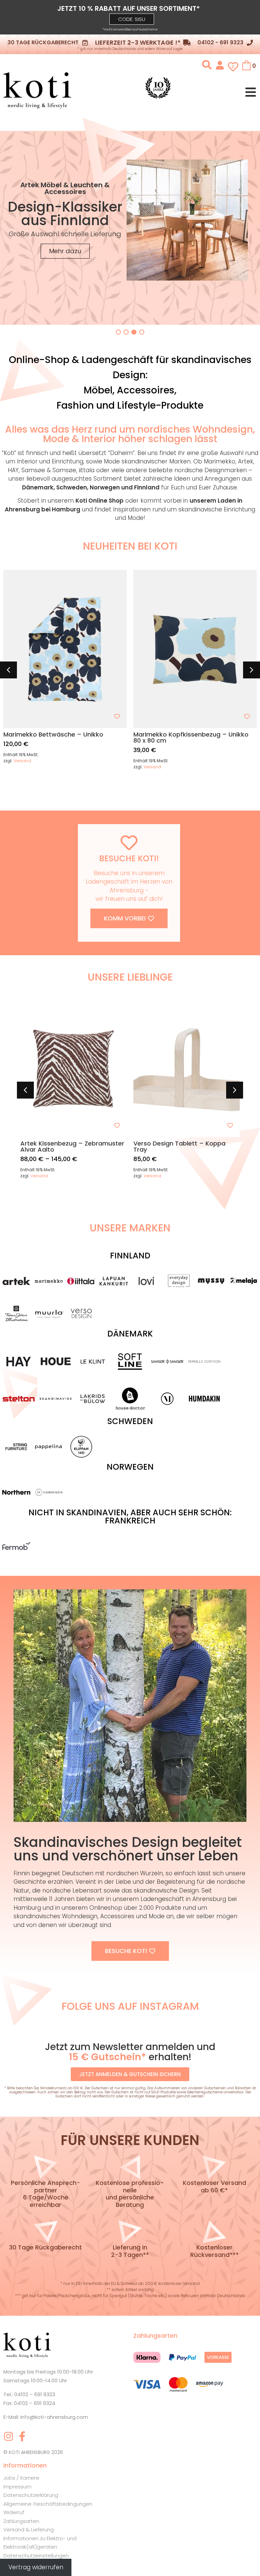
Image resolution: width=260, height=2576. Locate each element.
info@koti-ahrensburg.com (54, 2417)
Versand (22, 761)
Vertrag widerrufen (36, 2567)
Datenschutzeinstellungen (36, 2556)
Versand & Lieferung (29, 2530)
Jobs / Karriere (21, 2478)
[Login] (220, 65)
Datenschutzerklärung (31, 2495)
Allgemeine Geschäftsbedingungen (48, 2504)
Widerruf (14, 2512)
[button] (132, 19)
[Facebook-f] (22, 2436)
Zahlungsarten (21, 2521)
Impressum (17, 2487)
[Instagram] (8, 2436)
